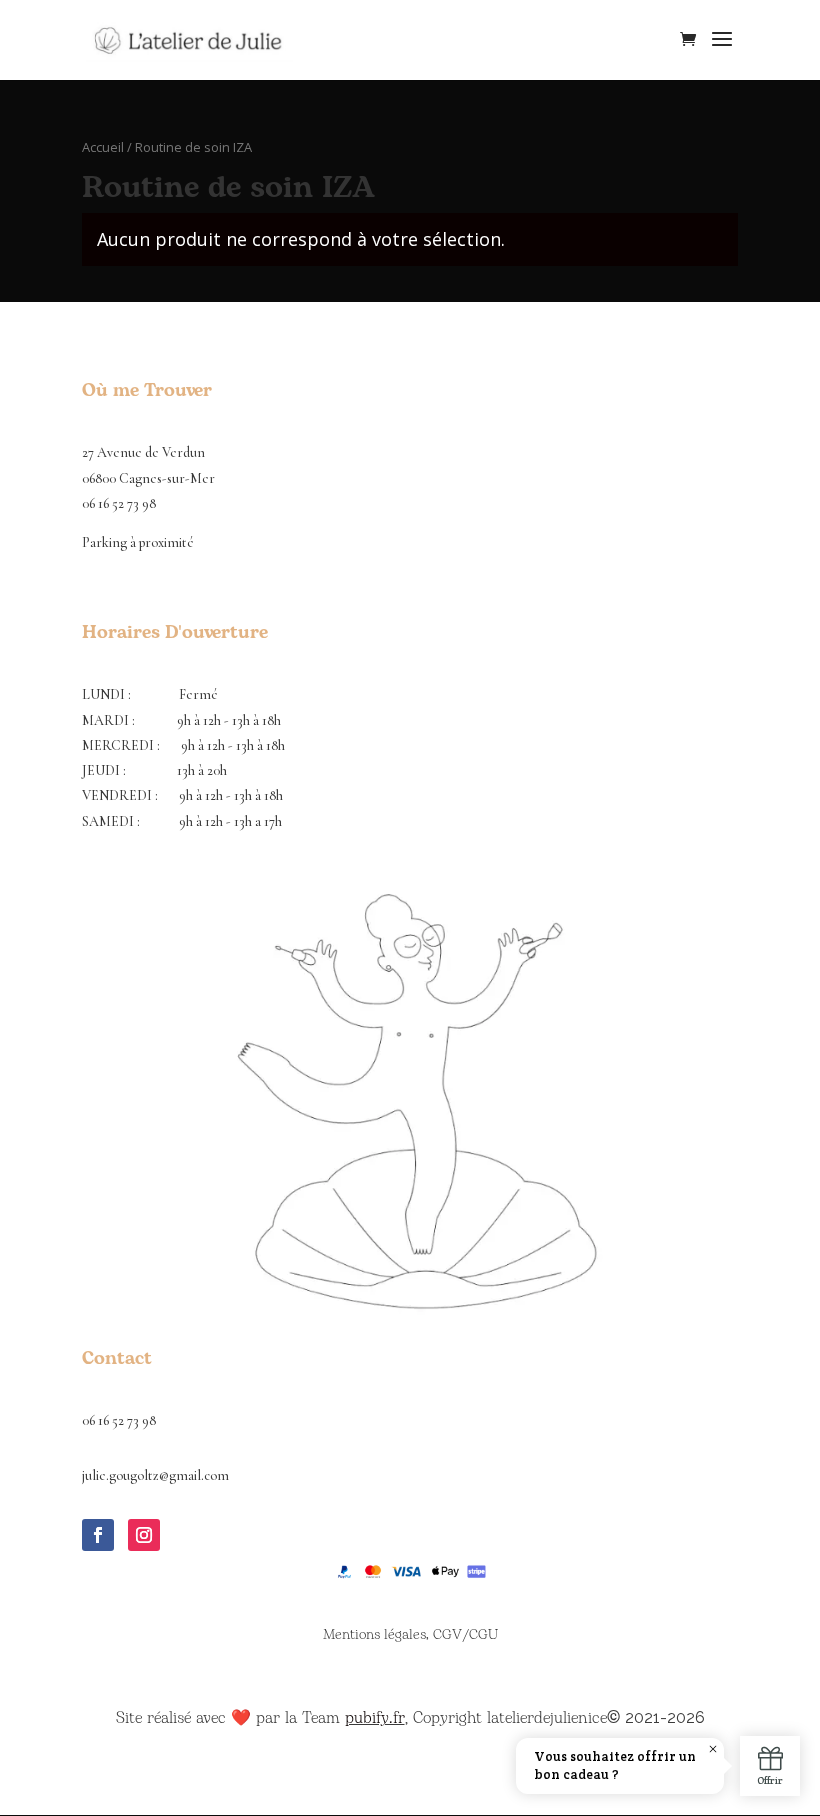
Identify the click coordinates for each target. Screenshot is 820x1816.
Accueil (103, 147)
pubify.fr (375, 1718)
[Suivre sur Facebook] (98, 1535)
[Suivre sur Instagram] (144, 1535)
